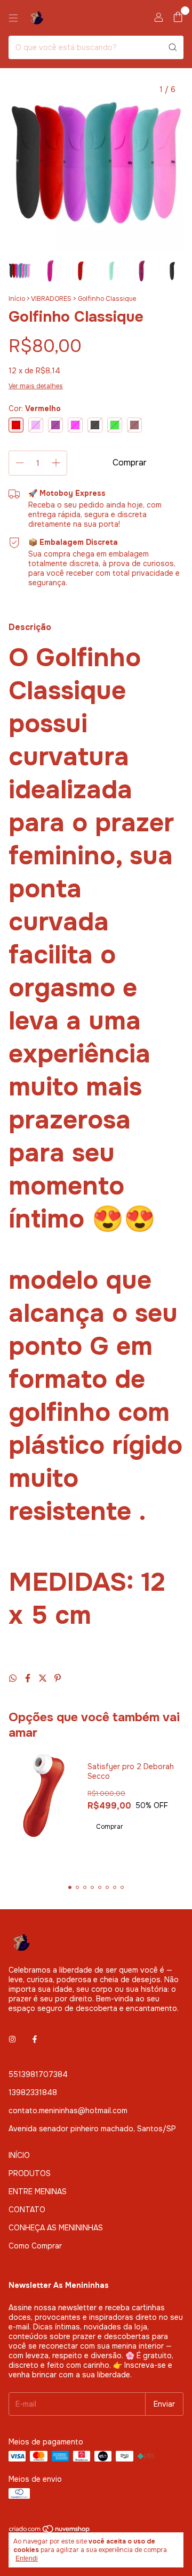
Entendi (27, 2558)
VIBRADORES (51, 299)
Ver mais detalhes (36, 386)
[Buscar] (173, 47)
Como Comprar (35, 2246)
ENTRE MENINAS (38, 2191)
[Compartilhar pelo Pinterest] (58, 1678)
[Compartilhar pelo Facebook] (29, 1678)
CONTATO (27, 2210)
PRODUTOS (30, 2173)
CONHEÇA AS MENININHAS (56, 2228)
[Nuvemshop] (50, 2532)
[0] (178, 18)
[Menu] (13, 18)
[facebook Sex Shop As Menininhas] (35, 2039)
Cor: (35, 408)
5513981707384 (38, 2074)
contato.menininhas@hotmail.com (68, 2111)
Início (17, 299)
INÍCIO (19, 2155)
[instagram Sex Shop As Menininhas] (12, 2039)
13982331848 (33, 2092)
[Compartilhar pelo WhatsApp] (14, 1678)
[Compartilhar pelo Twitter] (44, 1678)
